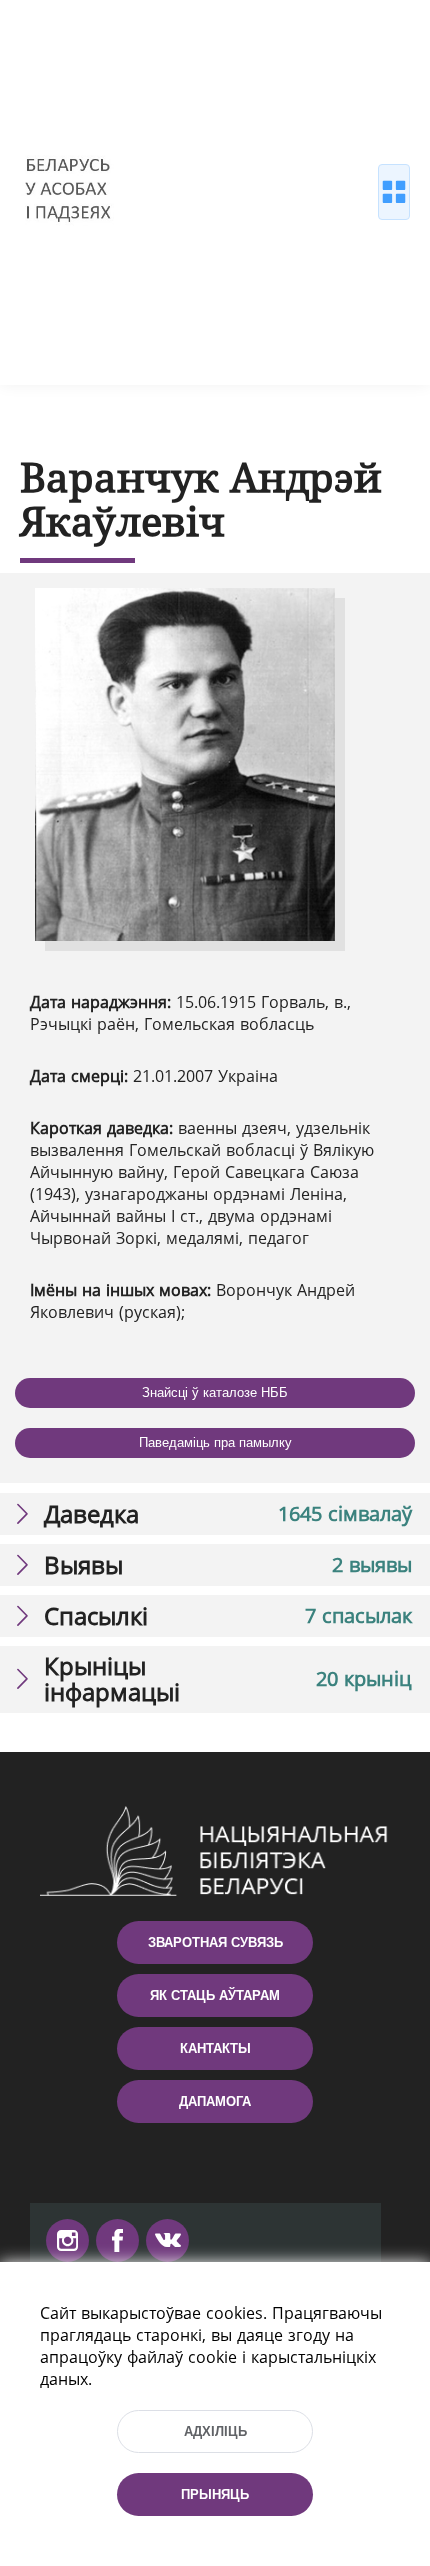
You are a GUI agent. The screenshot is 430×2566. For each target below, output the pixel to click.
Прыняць (215, 2494)
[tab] (215, 1514)
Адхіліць (215, 2431)
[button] (215, 1514)
